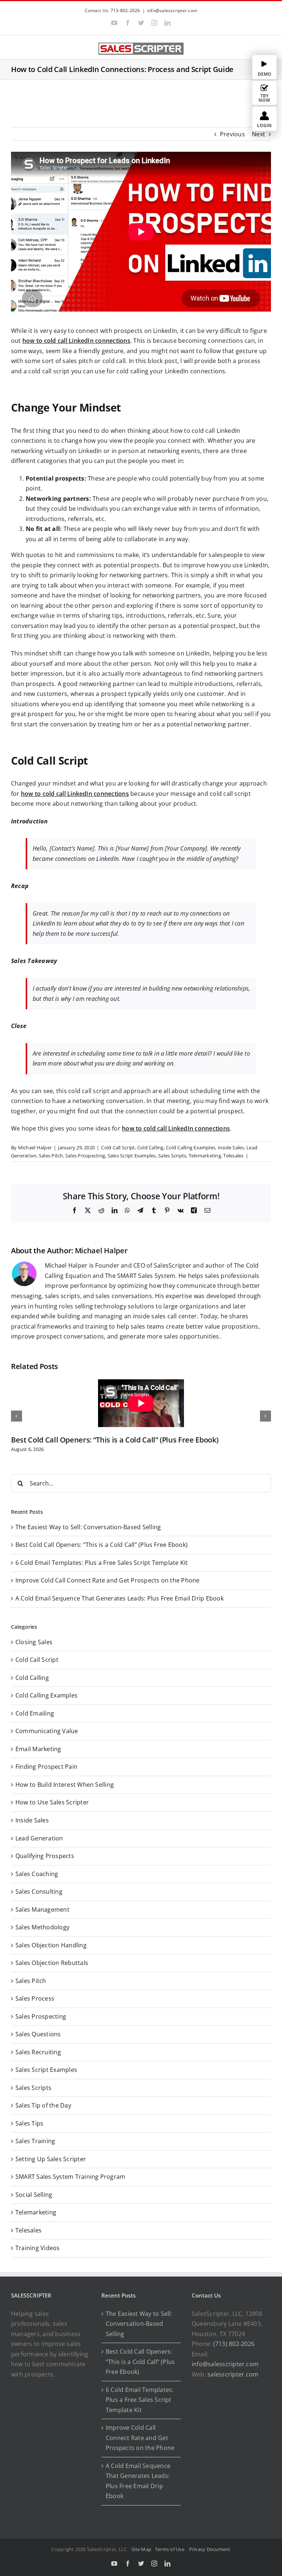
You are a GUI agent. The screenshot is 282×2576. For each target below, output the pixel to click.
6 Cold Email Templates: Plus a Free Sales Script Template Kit (102, 1563)
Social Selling (34, 2195)
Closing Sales (34, 1642)
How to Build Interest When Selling (65, 1785)
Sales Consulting (39, 1891)
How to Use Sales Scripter (52, 1802)
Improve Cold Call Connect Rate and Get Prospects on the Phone (108, 1580)
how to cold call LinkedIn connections (76, 341)
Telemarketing (205, 1156)
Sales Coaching (37, 1874)
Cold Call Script (118, 1147)
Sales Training (35, 2141)
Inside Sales (231, 1147)
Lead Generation (39, 1838)
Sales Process (35, 1998)
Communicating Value (47, 1731)
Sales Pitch (51, 1156)
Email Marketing (38, 1749)
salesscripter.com (233, 2374)
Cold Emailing (35, 1713)
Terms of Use (171, 2549)
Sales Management (42, 1909)
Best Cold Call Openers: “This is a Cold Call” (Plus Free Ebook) (115, 1440)
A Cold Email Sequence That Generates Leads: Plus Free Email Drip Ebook (120, 1598)
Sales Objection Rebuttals (52, 1963)
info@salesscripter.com (172, 10)
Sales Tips (29, 2123)
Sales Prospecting (85, 1156)
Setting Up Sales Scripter (51, 2159)
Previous (232, 134)
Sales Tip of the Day (43, 2105)
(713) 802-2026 (234, 2344)
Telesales (233, 1156)
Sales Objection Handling (51, 1945)
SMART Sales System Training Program (70, 2177)
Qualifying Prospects (45, 1856)
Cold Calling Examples (191, 1147)
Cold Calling (151, 1147)
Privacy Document (210, 2549)
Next (258, 134)
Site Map (141, 2549)
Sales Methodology (42, 1927)
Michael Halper (35, 1147)
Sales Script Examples (132, 1156)
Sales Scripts (172, 1156)
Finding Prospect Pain (46, 1767)
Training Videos (38, 2248)
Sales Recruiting (38, 2052)
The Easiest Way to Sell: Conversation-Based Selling (88, 1527)
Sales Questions (38, 2034)
